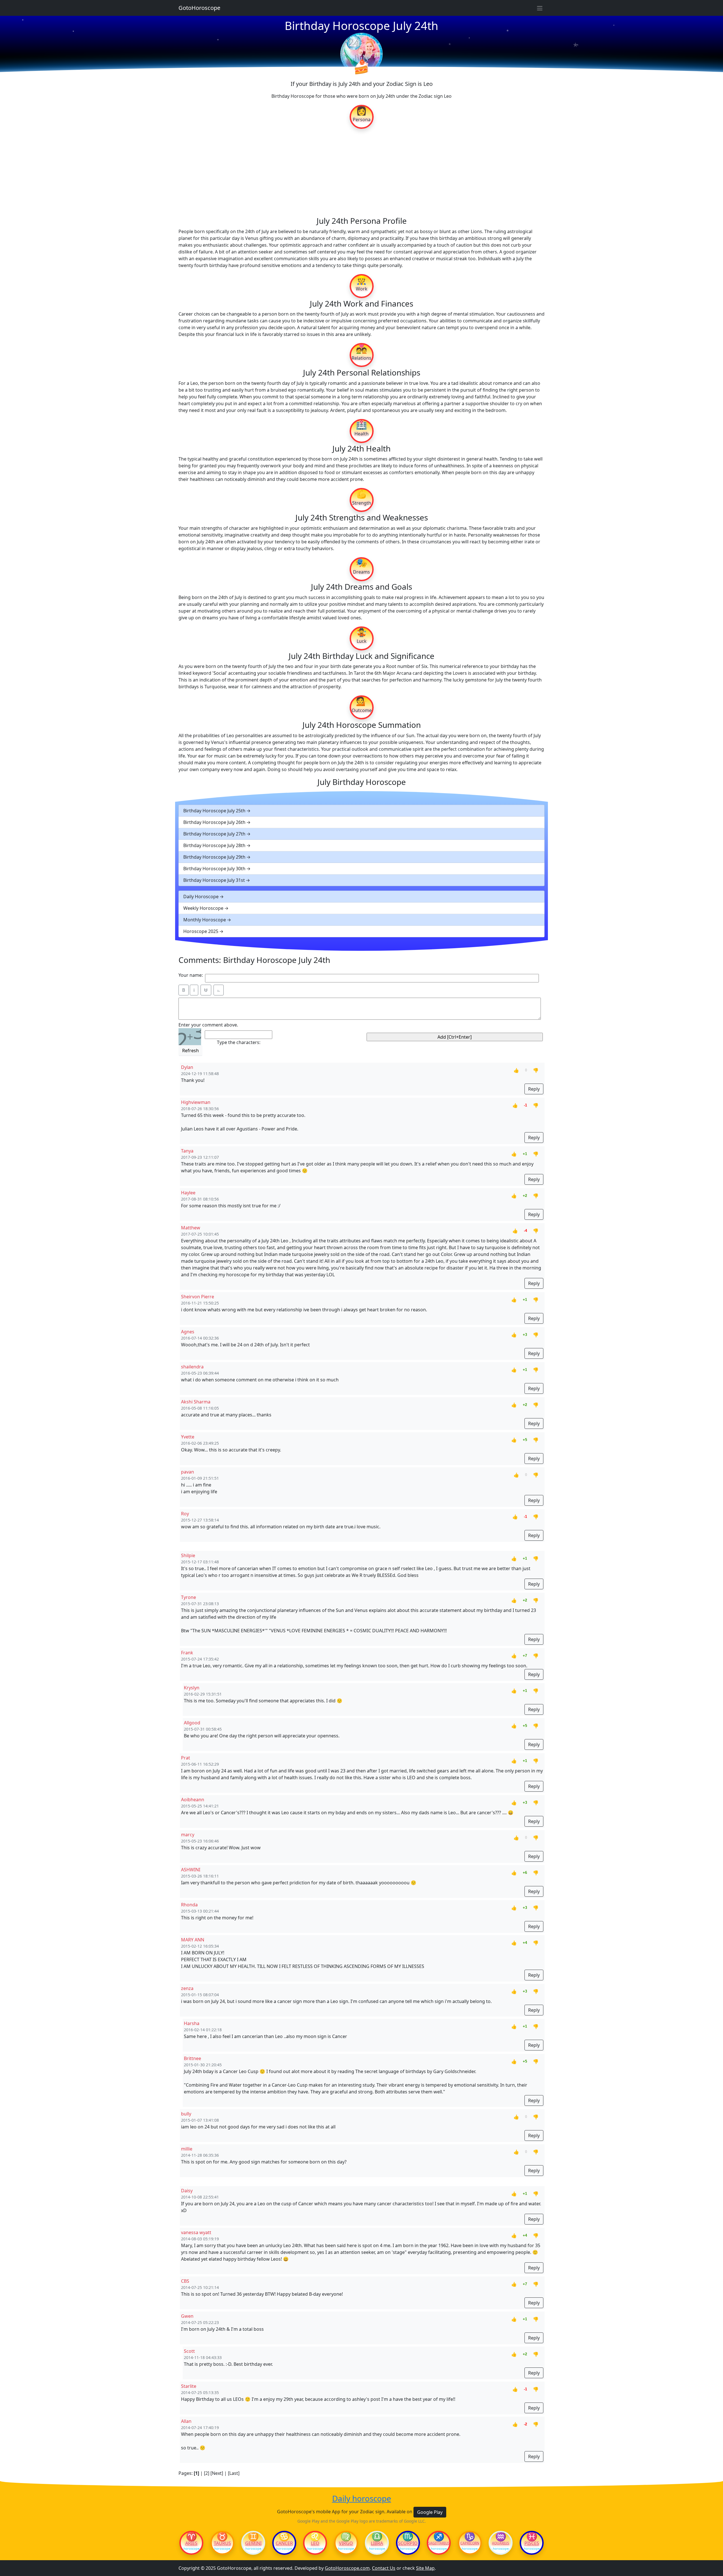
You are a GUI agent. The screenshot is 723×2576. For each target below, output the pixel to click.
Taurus (222, 2543)
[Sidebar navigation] (540, 8)
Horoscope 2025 (201, 931)
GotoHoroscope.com (347, 2568)
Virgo (346, 2543)
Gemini (253, 2543)
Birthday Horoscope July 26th (214, 822)
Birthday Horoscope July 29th (214, 857)
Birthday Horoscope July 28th (214, 845)
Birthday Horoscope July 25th (214, 811)
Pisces (532, 2543)
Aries (191, 2543)
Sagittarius (439, 2543)
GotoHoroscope (199, 8)
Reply (534, 1089)
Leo (315, 2543)
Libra (377, 2543)
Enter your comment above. (208, 1025)
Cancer (284, 2543)
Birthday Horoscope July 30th (214, 869)
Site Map (425, 2568)
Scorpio (408, 2543)
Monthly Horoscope (205, 920)
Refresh (190, 1051)
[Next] (217, 2473)
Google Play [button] (430, 2512)
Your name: (191, 975)
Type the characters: (239, 1042)
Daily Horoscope (201, 897)
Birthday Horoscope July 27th (214, 834)
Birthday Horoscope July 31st (214, 880)
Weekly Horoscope (203, 908)
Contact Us (384, 2568)
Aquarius (501, 2543)
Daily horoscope (362, 2499)
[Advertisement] (361, 172)
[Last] (234, 2473)
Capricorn (470, 2543)
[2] (207, 2473)
